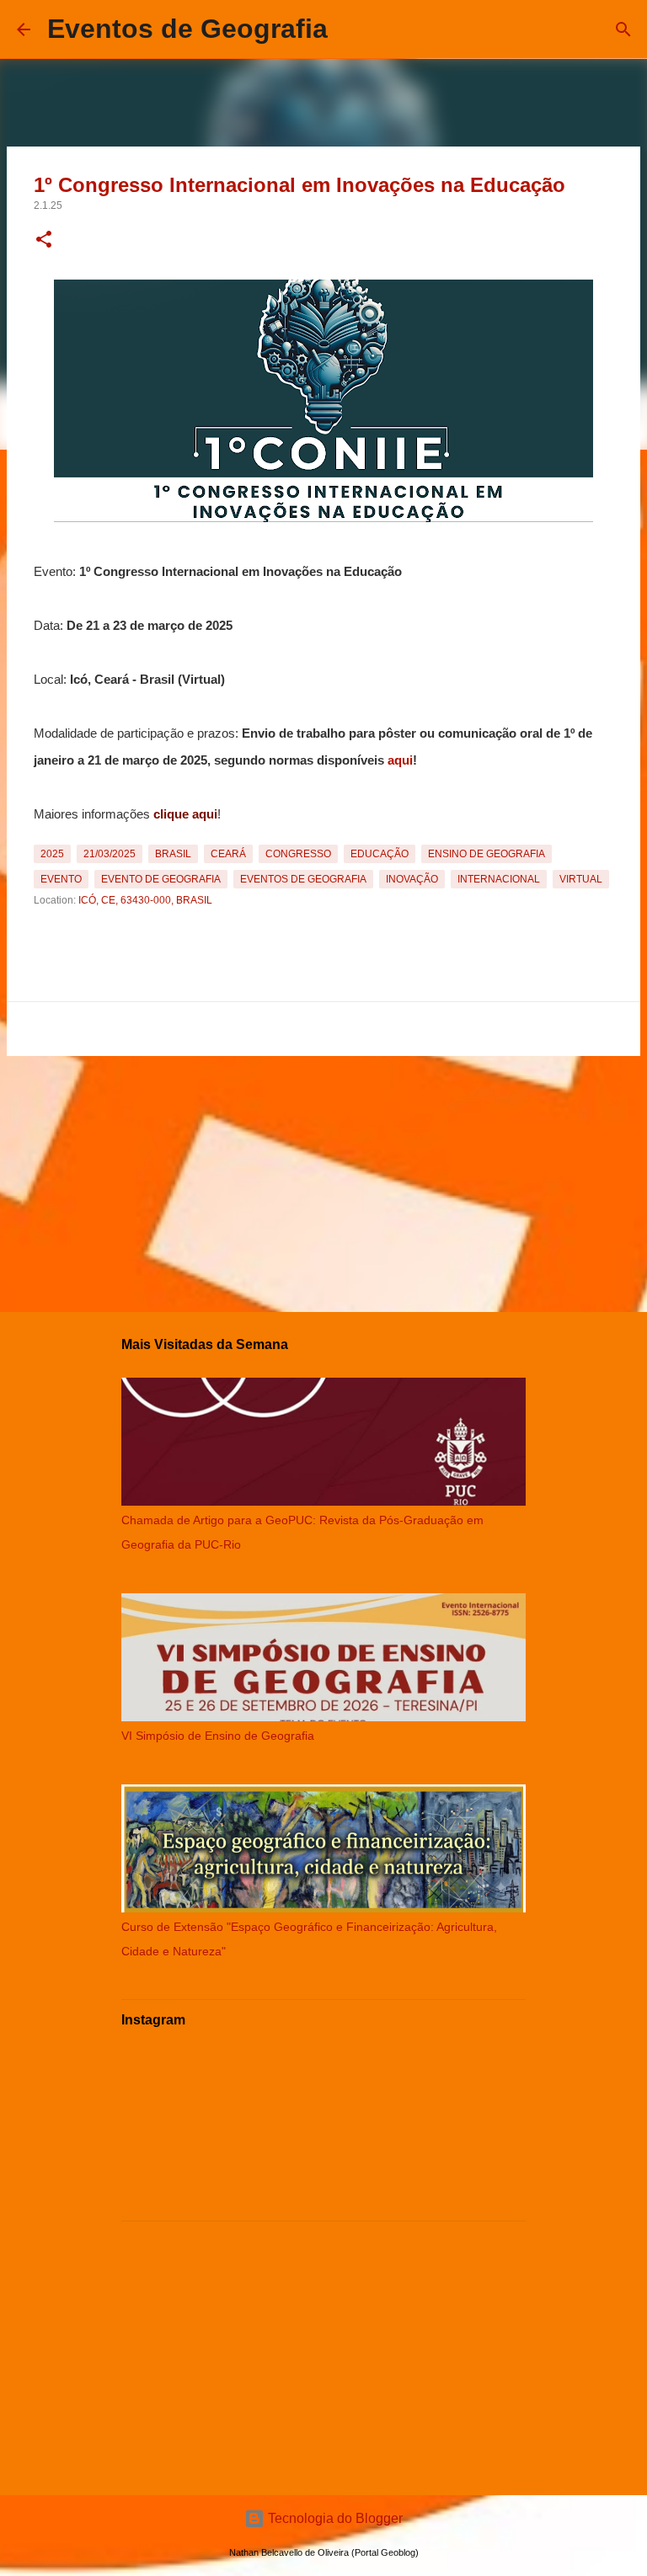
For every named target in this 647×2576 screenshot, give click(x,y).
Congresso (298, 854)
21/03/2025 (110, 854)
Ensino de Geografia (487, 854)
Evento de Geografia (161, 879)
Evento (61, 879)
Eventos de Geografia (187, 29)
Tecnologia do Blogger (334, 2518)
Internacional (499, 879)
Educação (380, 854)
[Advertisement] (323, 1181)
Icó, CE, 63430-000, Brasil (145, 900)
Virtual (581, 879)
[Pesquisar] (351, 29)
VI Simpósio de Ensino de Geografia (218, 1736)
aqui (400, 760)
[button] (44, 241)
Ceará (228, 854)
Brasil (173, 854)
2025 (52, 854)
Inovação (412, 879)
